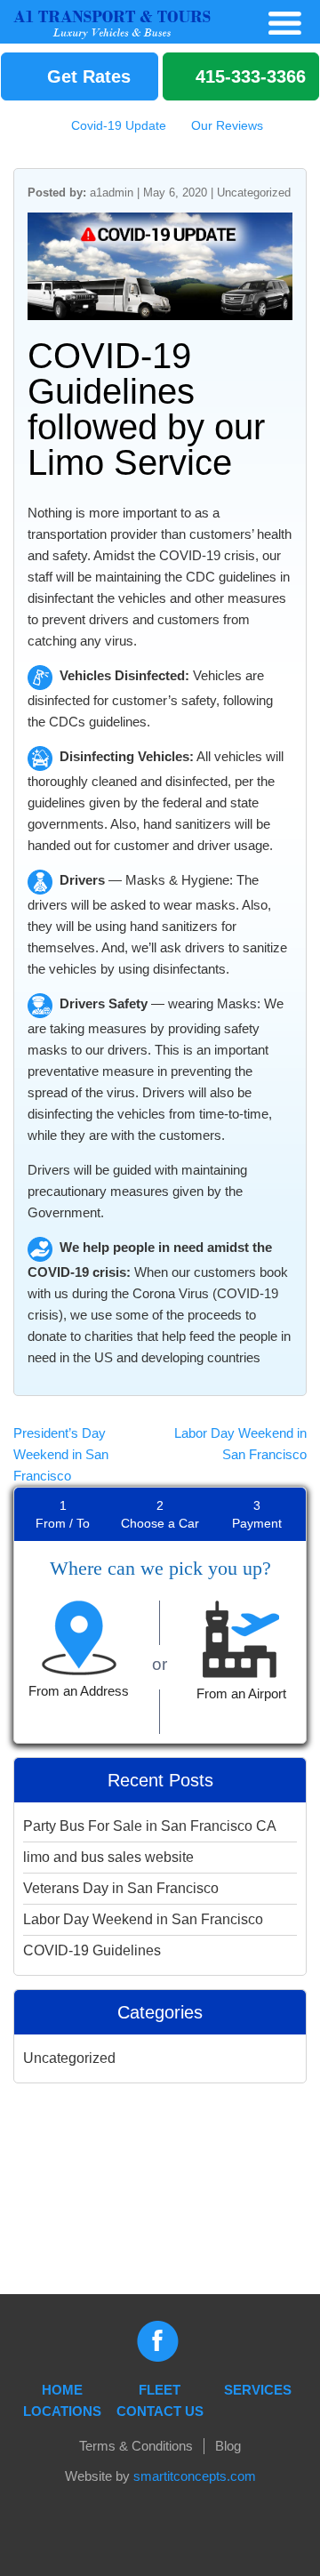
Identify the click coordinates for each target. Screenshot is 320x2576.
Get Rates (86, 76)
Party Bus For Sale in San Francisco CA (150, 1826)
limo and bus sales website (108, 1857)
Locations (62, 2411)
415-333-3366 (248, 76)
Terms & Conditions (136, 2446)
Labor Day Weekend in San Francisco (143, 1919)
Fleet (160, 2390)
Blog (228, 2446)
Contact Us (160, 2411)
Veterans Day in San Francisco (121, 1888)
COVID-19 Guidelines (92, 1950)
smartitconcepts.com (195, 2476)
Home (62, 2390)
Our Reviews (225, 125)
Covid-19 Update (117, 125)
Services (258, 2390)
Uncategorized (254, 193)
